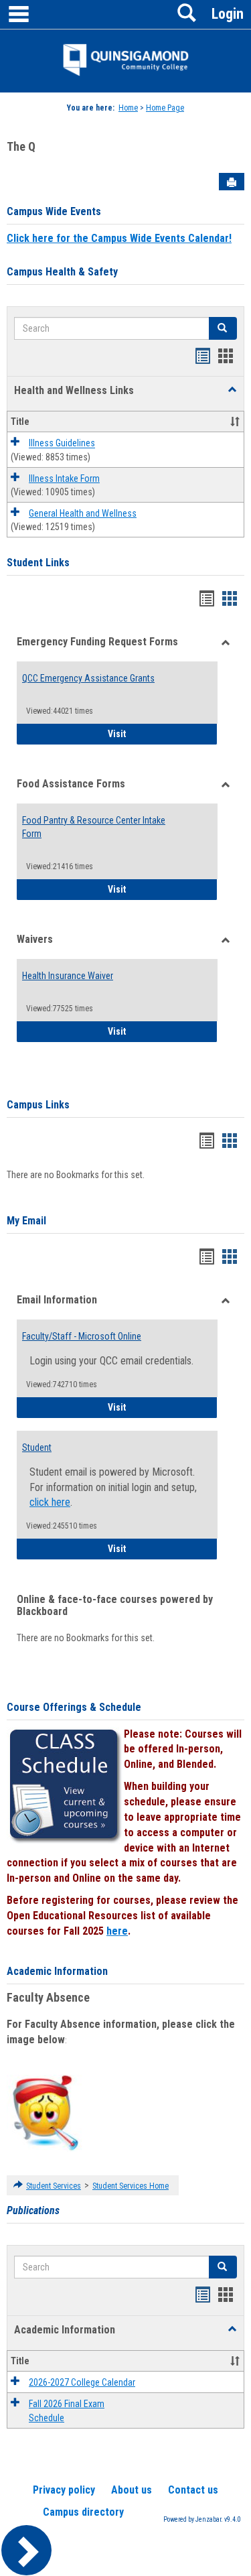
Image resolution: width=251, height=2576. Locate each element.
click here (50, 1502)
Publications (33, 2210)
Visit (163, 733)
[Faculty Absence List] (45, 2112)
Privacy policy (64, 2490)
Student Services (54, 2186)
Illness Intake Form (64, 478)
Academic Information (57, 1971)
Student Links (38, 563)
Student (37, 1447)
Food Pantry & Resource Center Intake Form (94, 827)
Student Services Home (131, 2186)
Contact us (193, 2490)
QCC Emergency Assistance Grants (88, 678)
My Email (26, 1221)
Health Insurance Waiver (68, 976)
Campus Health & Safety (62, 272)
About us (132, 2490)
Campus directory (83, 2512)
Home (128, 108)
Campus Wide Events (54, 211)
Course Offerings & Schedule (74, 1707)
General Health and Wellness (83, 513)
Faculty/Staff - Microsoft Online (82, 1336)
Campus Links (38, 1105)
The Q (21, 146)
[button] (232, 390)
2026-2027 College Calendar (82, 2382)
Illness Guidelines (62, 444)
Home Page (165, 108)
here (117, 1931)
